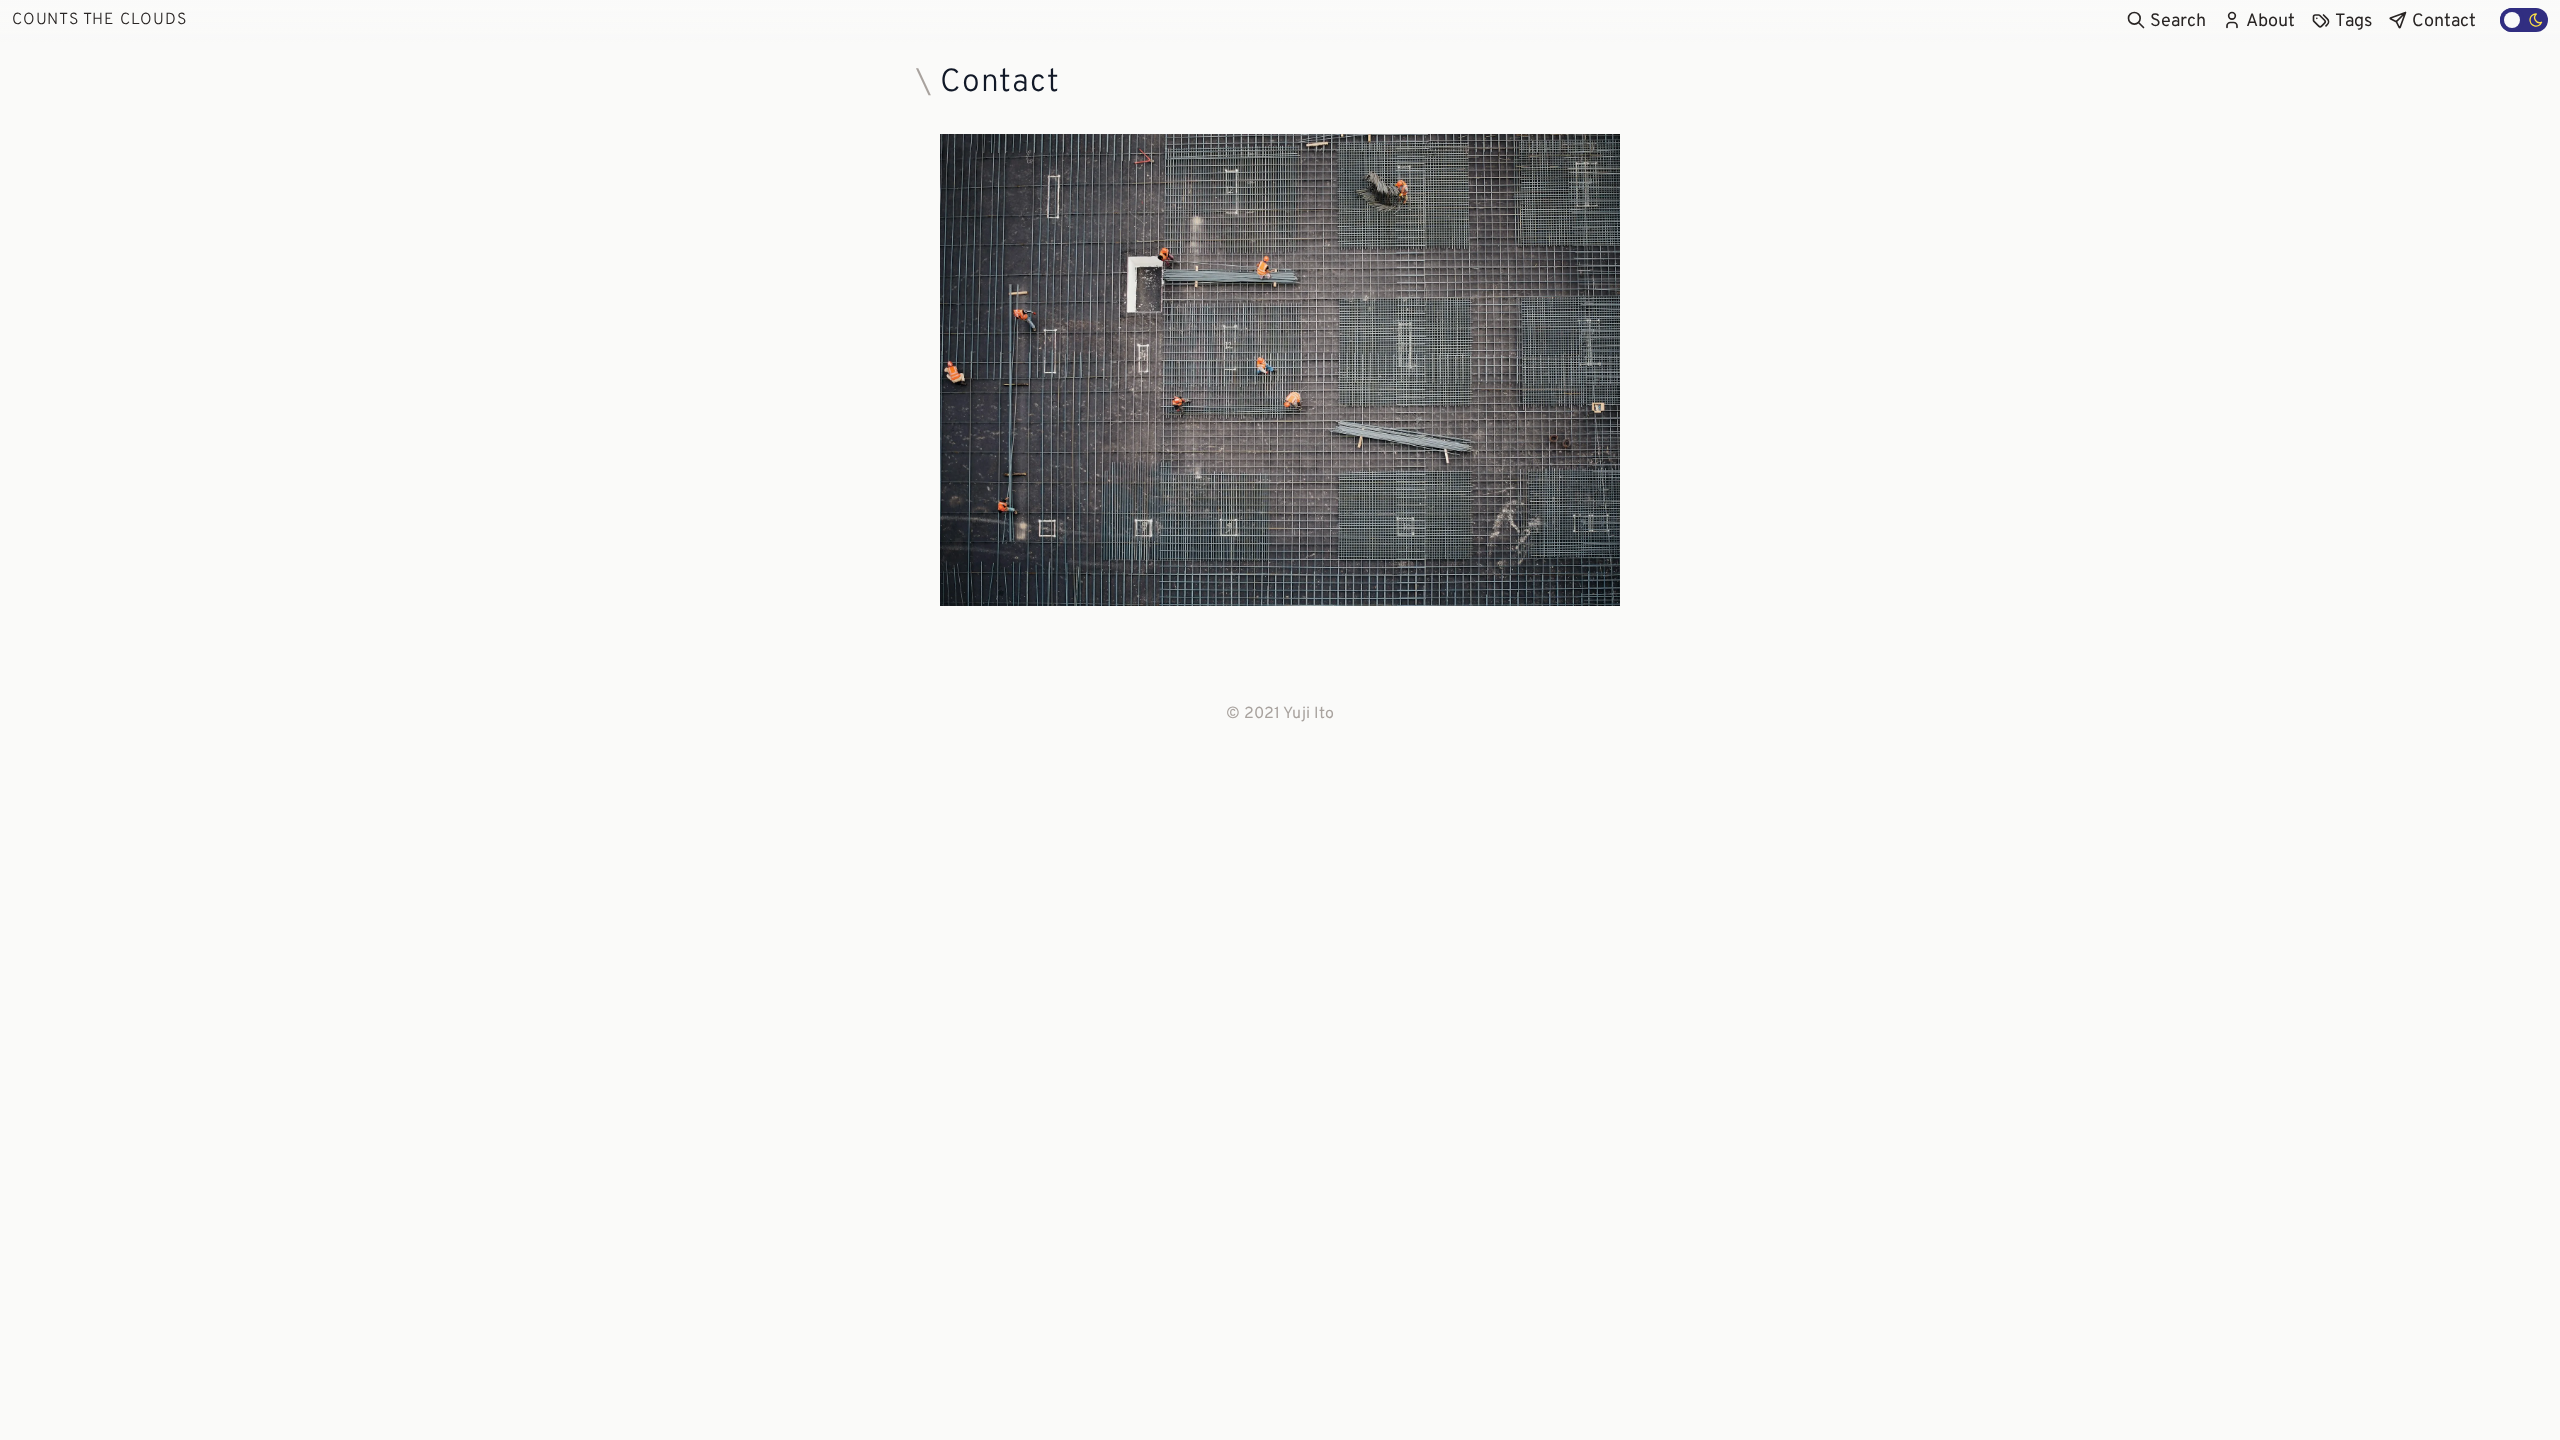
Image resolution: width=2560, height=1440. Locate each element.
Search (2178, 21)
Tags (2353, 21)
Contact (2444, 21)
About (2270, 21)
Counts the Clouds (99, 20)
